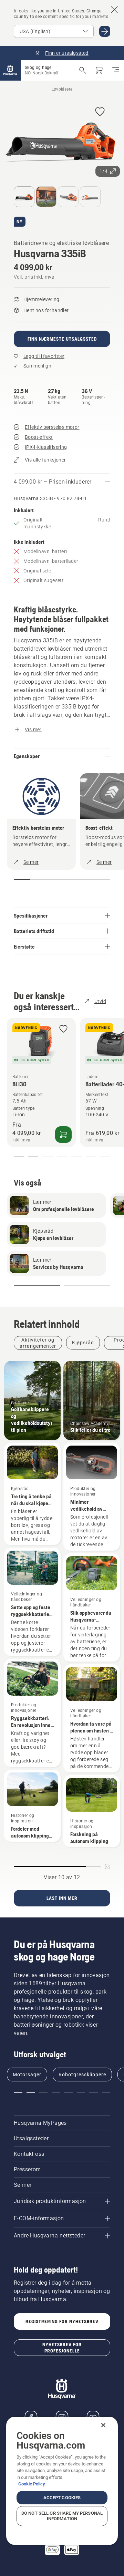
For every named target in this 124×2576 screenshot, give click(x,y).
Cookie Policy (32, 2484)
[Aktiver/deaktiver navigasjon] (116, 70)
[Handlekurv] (99, 70)
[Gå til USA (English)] (105, 31)
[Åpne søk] (83, 70)
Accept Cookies (62, 2498)
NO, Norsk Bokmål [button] (42, 73)
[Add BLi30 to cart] (63, 1135)
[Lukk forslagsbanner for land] (114, 10)
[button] (100, 112)
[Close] (103, 2425)
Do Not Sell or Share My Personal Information (62, 2516)
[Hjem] (10, 70)
